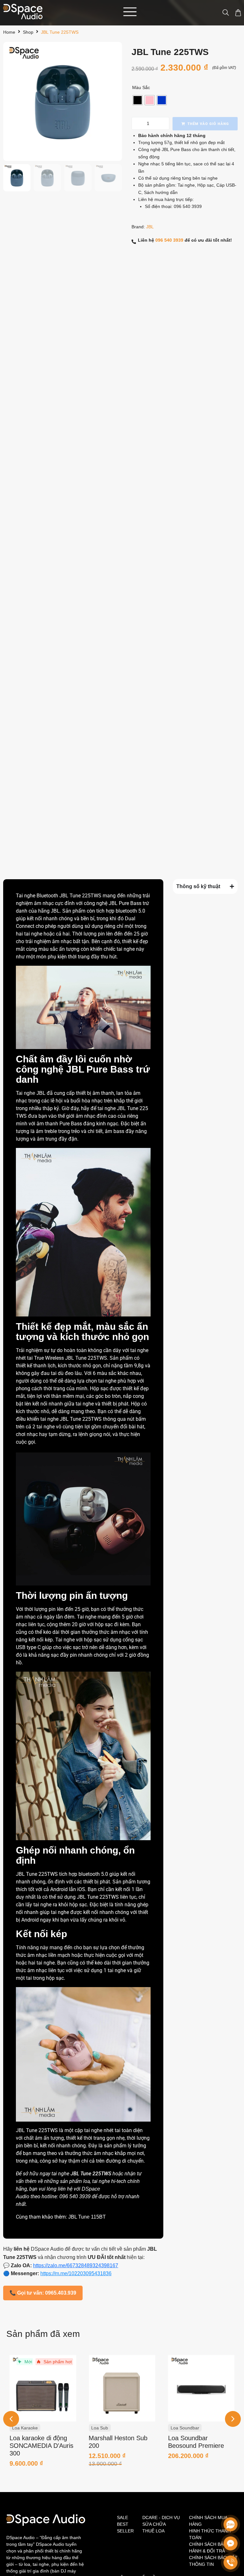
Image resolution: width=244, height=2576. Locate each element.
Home (9, 32)
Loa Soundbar (105, 2428)
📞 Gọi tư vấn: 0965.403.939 (43, 2293)
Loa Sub (20, 2428)
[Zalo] (230, 2524)
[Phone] (230, 2562)
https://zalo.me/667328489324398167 (76, 2265)
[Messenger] (230, 2543)
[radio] (138, 100)
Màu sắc (141, 87)
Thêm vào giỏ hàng (208, 124)
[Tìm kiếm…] (223, 13)
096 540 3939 (188, 206)
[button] (233, 2419)
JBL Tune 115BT (87, 2217)
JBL (150, 227)
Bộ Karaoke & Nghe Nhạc (196, 2428)
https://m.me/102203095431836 (76, 2273)
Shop (28, 32)
